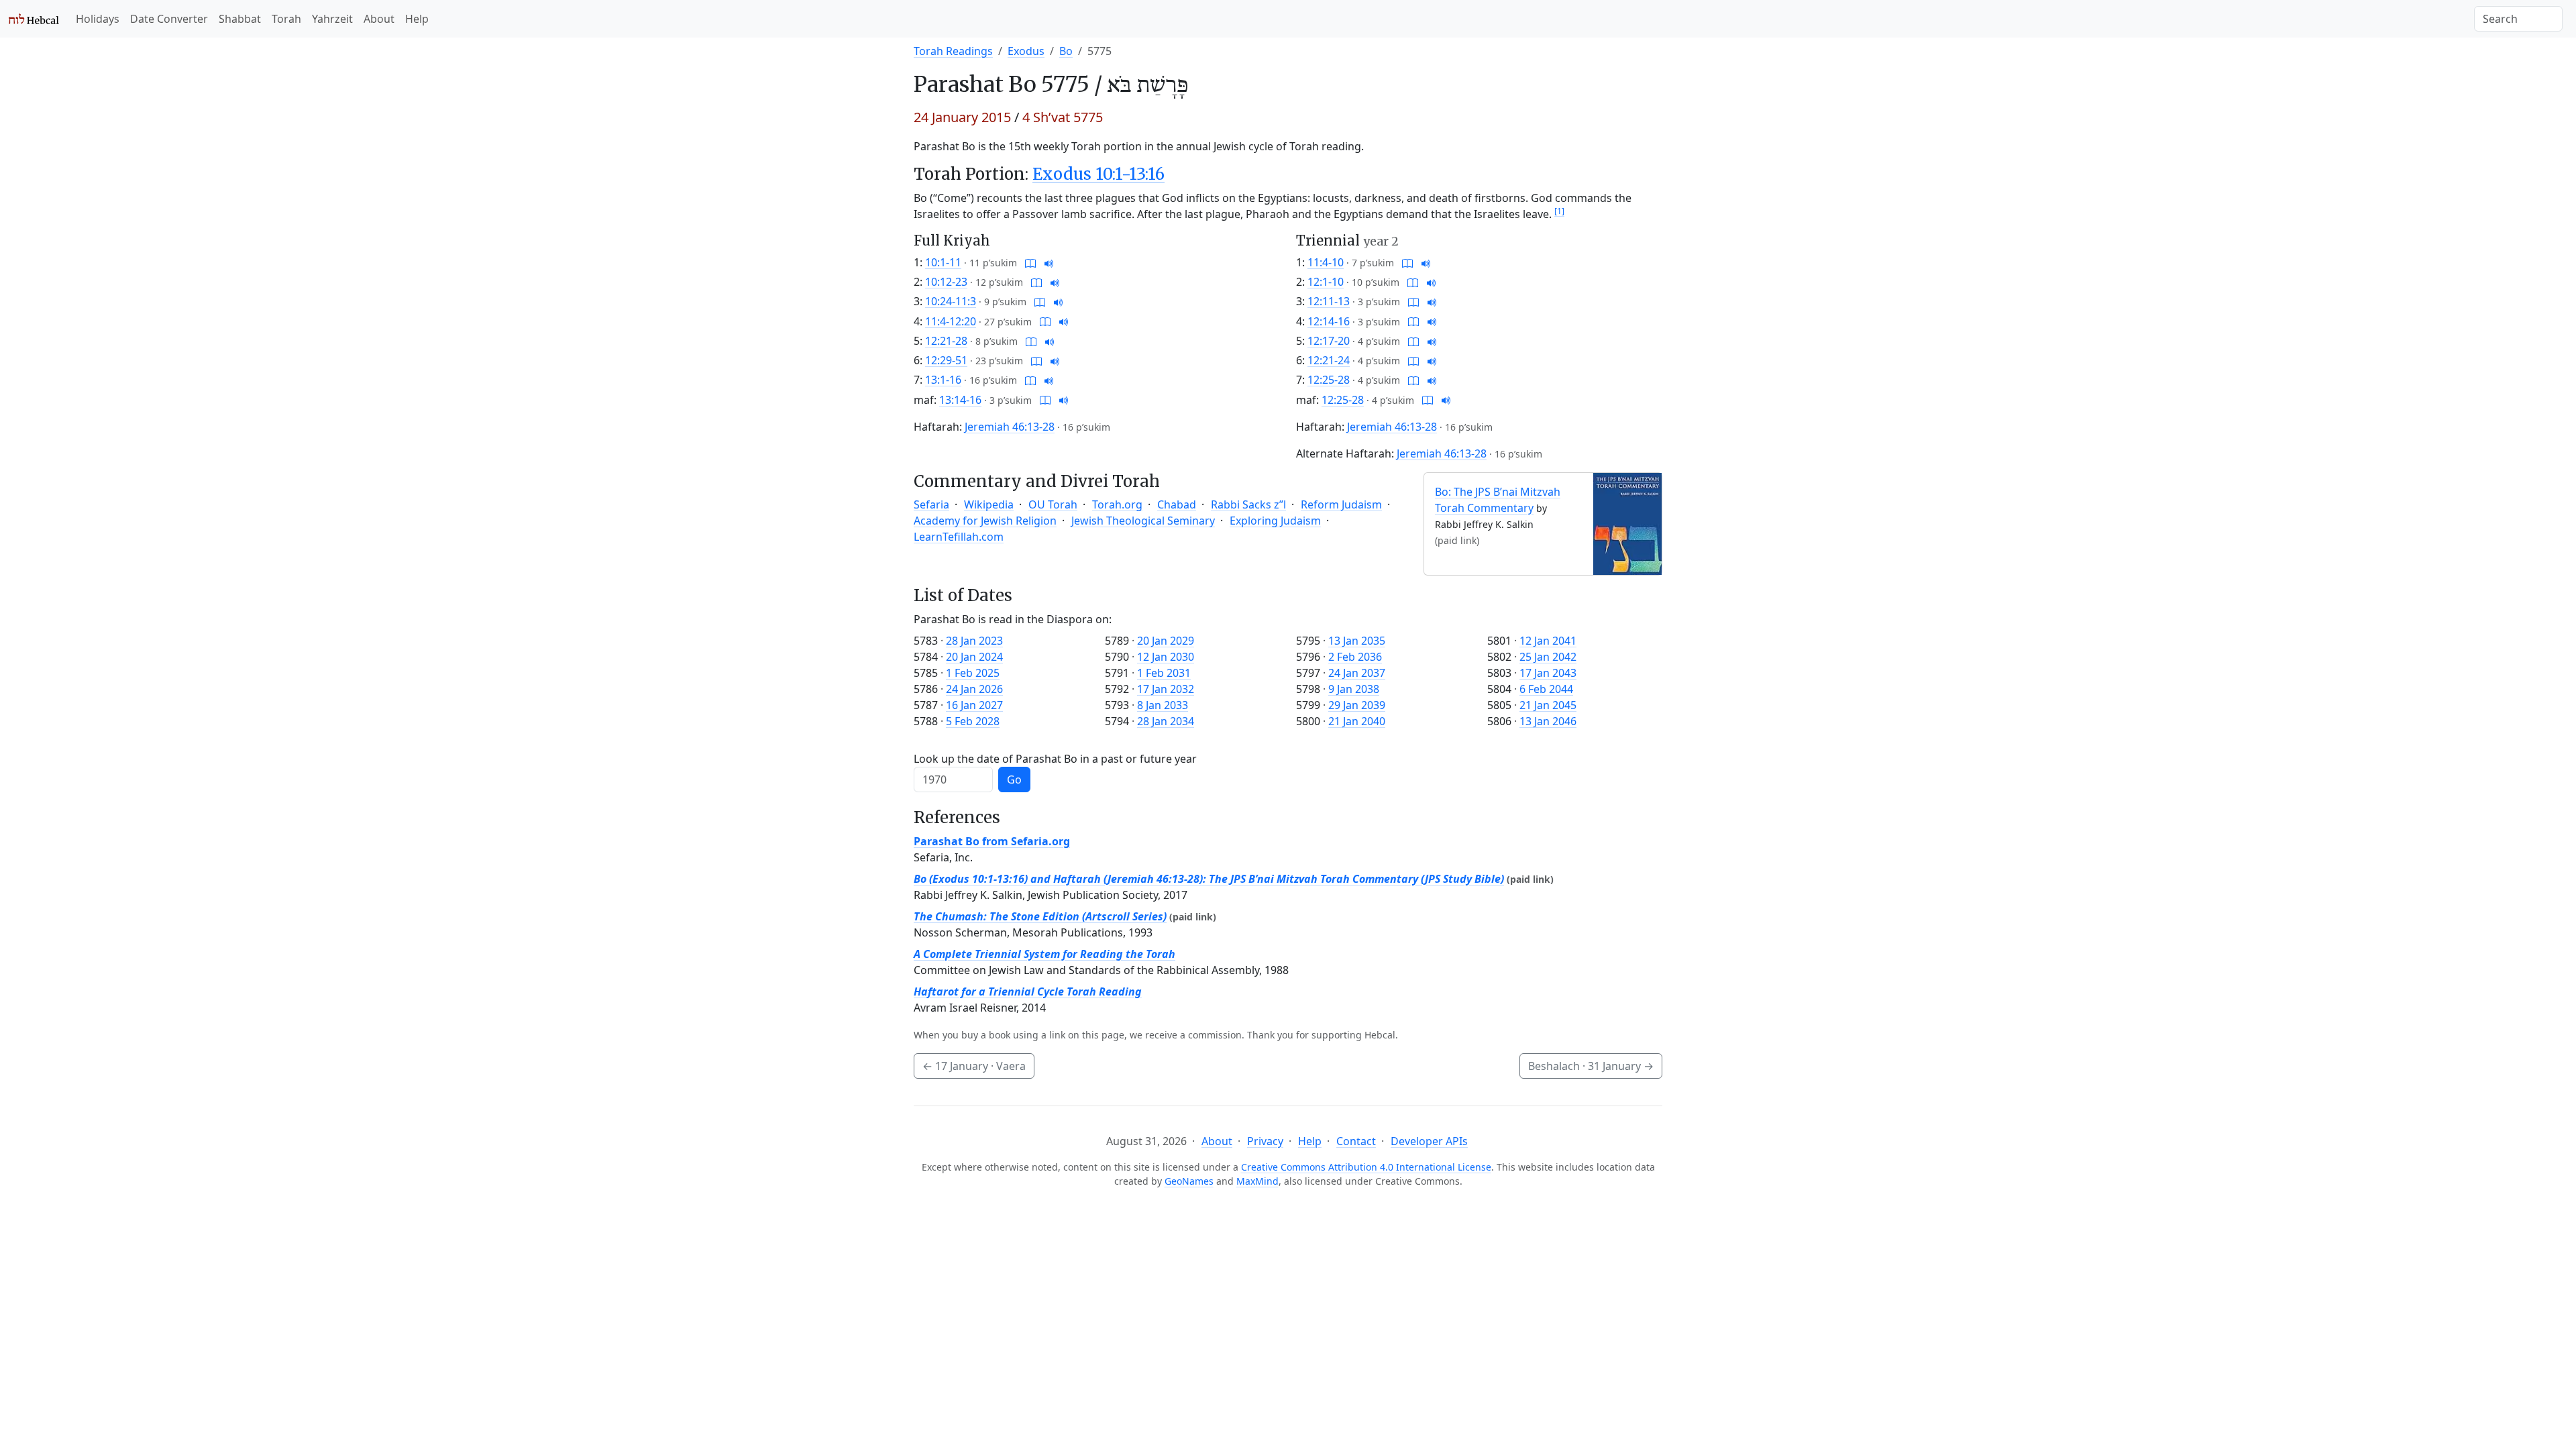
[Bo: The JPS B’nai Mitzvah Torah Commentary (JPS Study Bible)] (1627, 523)
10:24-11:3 (951, 301)
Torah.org (1117, 504)
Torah (286, 19)
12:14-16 (1329, 321)
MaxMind (1257, 1181)
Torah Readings (953, 51)
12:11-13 (1329, 301)
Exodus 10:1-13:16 (1098, 174)
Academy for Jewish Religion (985, 521)
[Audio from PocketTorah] (1049, 262)
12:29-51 (946, 360)
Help (417, 19)
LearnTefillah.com (959, 537)
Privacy (1265, 1141)
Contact (1356, 1141)
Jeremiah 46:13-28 (1010, 427)
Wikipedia (989, 504)
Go (1014, 780)
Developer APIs (1429, 1141)
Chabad (1177, 504)
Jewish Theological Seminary (1143, 521)
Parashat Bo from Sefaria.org (992, 841)
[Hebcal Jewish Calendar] (34, 19)
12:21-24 (1329, 360)
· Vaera (974, 1066)
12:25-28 (1329, 380)
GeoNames (1189, 1181)
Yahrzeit (332, 19)
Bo (1066, 51)
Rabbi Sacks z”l (1248, 504)
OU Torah (1053, 504)
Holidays (98, 19)
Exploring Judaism (1275, 521)
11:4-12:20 (951, 321)
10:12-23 (946, 282)
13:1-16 (943, 380)
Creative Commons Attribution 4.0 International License (1366, 1167)
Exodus (1026, 51)
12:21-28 (946, 341)
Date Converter (169, 19)
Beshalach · (1591, 1066)
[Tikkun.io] (1030, 262)
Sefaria (931, 504)
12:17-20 (1329, 341)
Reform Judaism (1341, 504)
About (379, 19)
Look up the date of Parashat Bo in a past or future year (1055, 759)
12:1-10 (1326, 282)
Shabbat (240, 19)
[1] (1559, 211)
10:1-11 (943, 262)
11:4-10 (1326, 262)
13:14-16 (960, 400)
